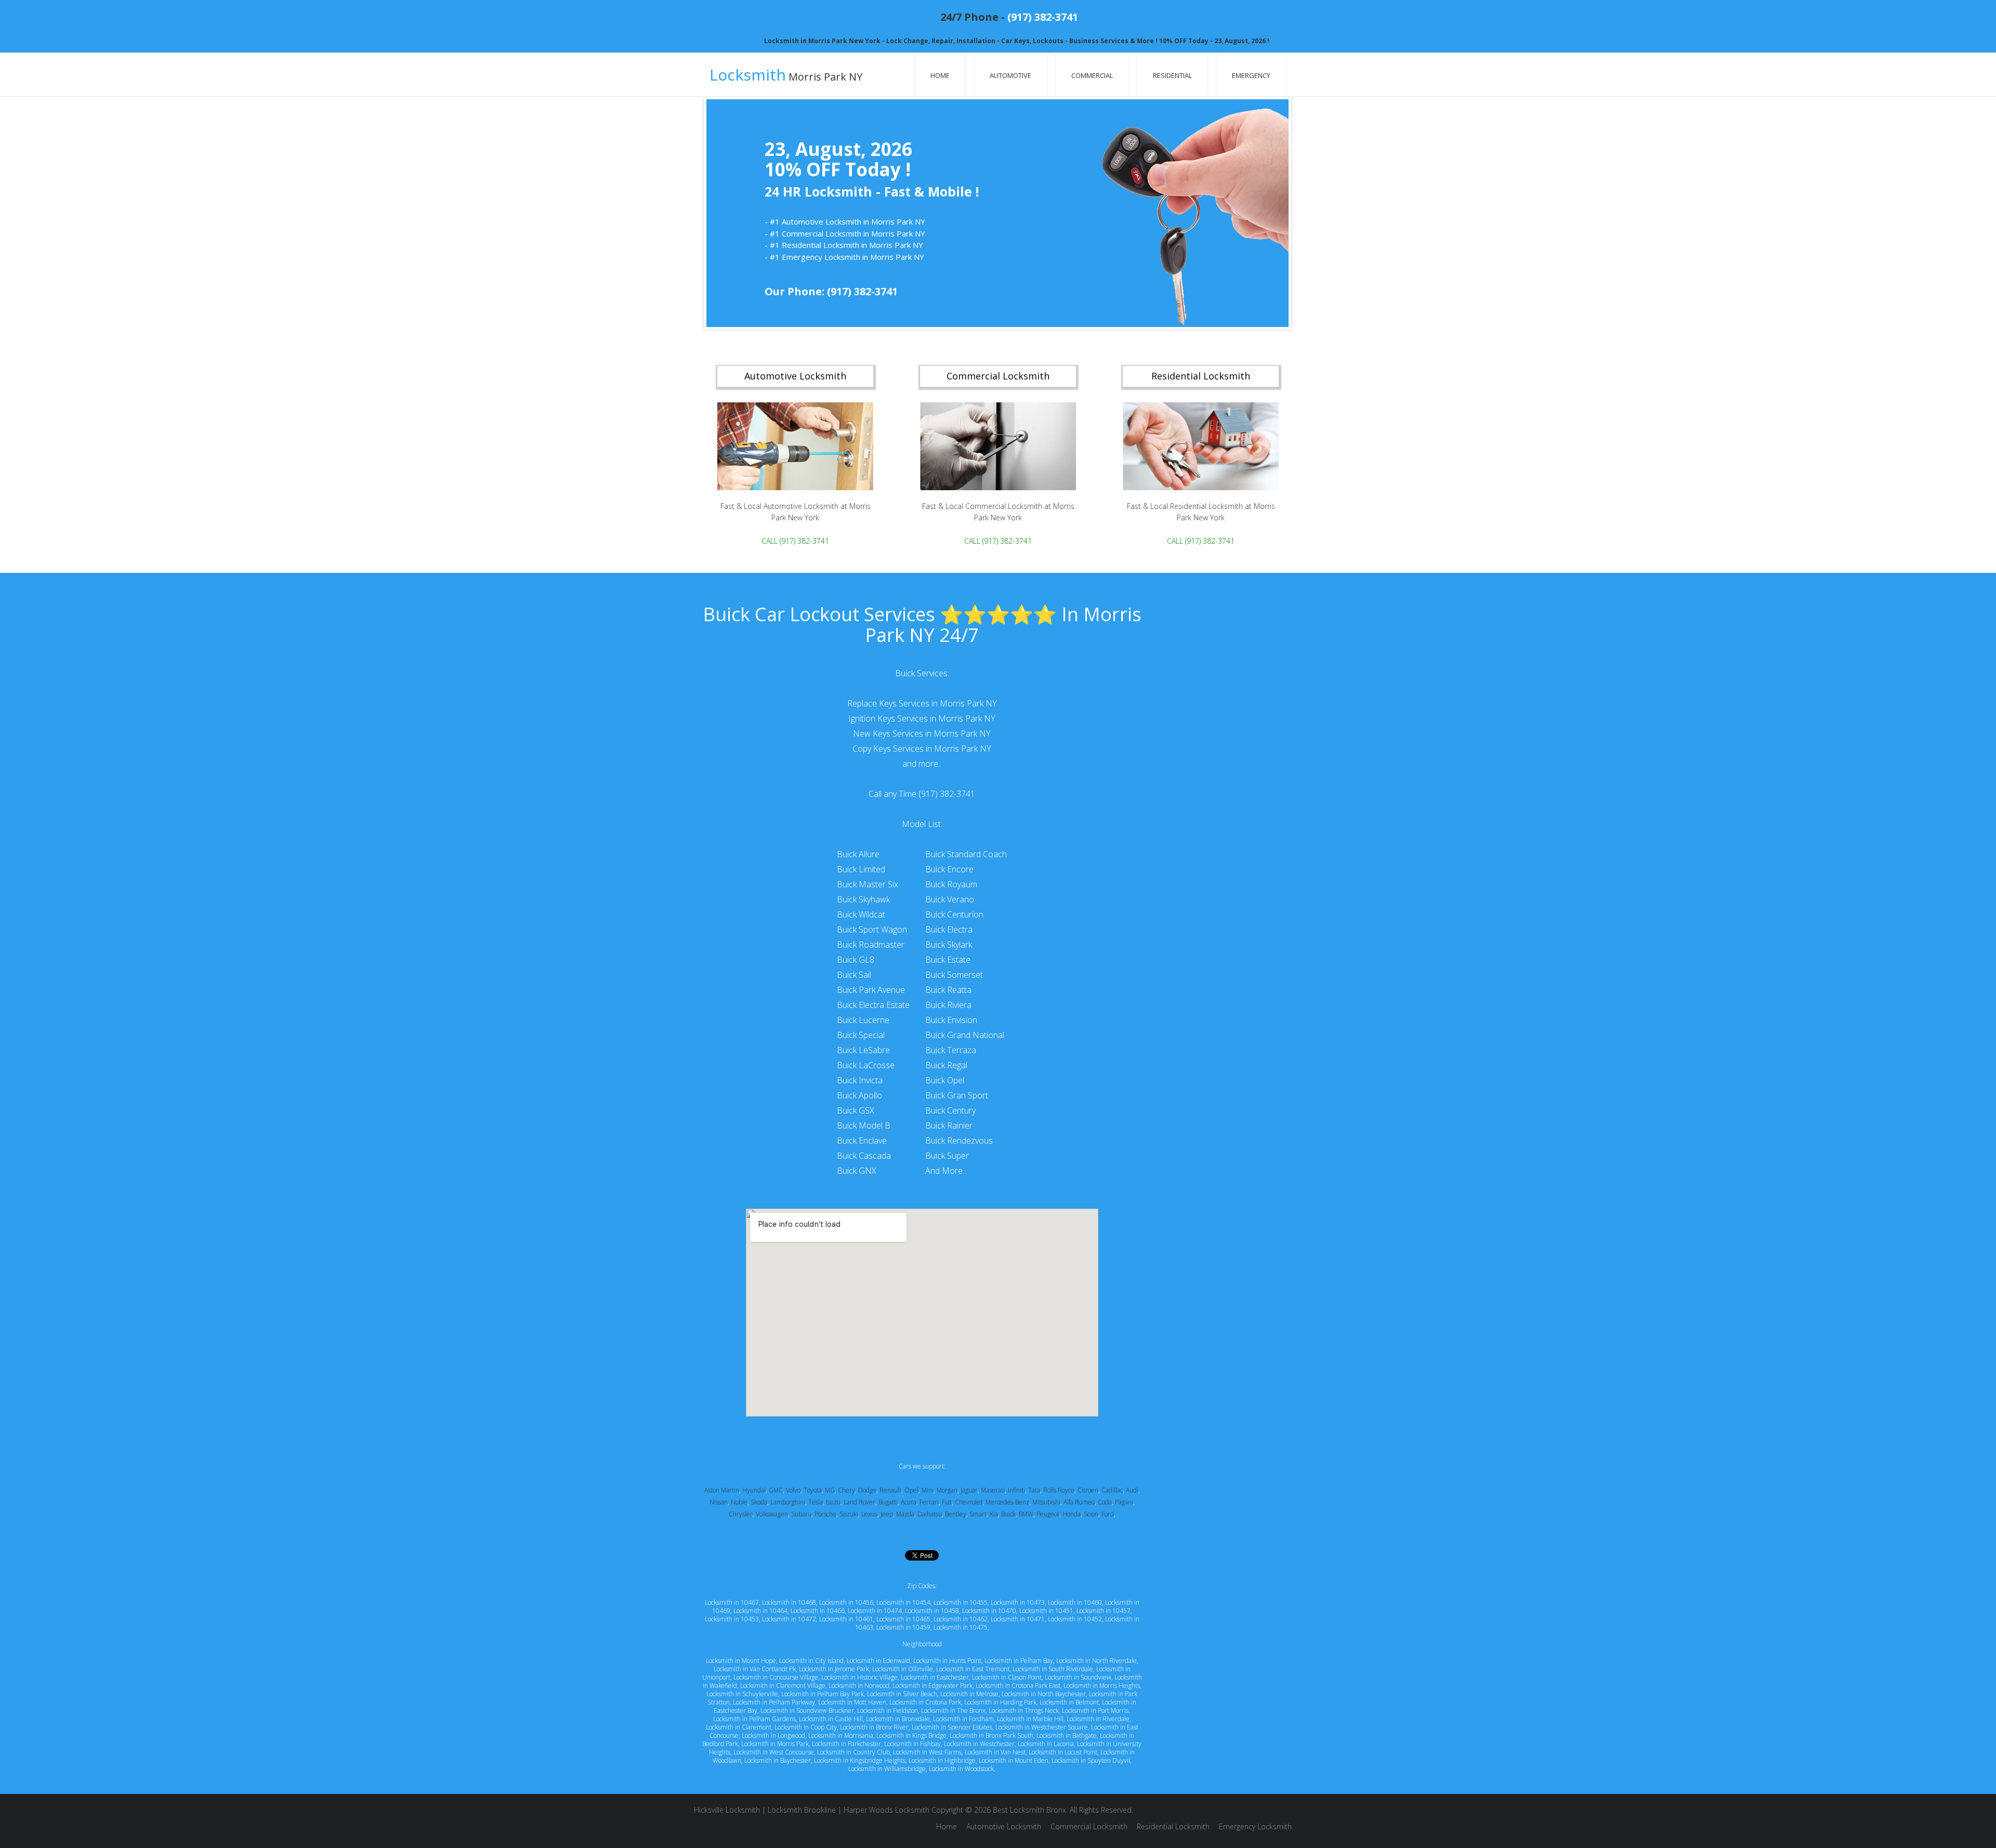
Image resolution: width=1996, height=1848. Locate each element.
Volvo (793, 1490)
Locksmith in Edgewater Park (933, 1686)
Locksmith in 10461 (846, 1619)
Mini (928, 1490)
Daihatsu (930, 1514)
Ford (1108, 1514)
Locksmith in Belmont (1069, 1702)
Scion (1091, 1514)
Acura (909, 1502)
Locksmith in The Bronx (953, 1711)
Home (940, 75)
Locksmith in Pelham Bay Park (823, 1694)
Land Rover (859, 1502)
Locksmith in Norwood (859, 1686)
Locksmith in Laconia (1046, 1744)
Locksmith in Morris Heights (1102, 1686)
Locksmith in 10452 (1075, 1619)
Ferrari (929, 1502)
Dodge (867, 1490)
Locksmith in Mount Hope (741, 1661)
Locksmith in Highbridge (942, 1760)
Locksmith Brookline (802, 1810)
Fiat (947, 1502)
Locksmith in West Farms (927, 1752)
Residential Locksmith (1173, 1826)
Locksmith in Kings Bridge (911, 1735)
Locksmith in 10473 (1018, 1602)
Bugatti (888, 1502)
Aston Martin (722, 1490)
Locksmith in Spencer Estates (952, 1727)
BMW (1026, 1514)
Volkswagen (772, 1514)
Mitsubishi (1046, 1502)
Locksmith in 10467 (732, 1602)
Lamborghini (788, 1502)
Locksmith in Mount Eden (1014, 1760)
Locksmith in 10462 (961, 1619)
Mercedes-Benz (1007, 1502)
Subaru (801, 1514)
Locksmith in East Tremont (973, 1669)
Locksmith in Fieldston (888, 1711)
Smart (978, 1514)
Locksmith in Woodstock (961, 1769)
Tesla (816, 1502)
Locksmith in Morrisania (841, 1735)
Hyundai (754, 1490)
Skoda (759, 1502)
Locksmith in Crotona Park (925, 1702)
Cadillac (1112, 1490)
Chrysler (741, 1514)
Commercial (1092, 75)
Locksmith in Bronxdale (898, 1719)
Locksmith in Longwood (773, 1735)
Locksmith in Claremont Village (783, 1686)
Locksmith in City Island (811, 1661)
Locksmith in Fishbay (912, 1744)
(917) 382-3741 (1043, 17)
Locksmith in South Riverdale (1053, 1669)
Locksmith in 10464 (760, 1611)
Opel (911, 1490)
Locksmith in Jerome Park (834, 1669)
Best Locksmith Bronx (1029, 1810)
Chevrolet (969, 1502)
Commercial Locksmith (1089, 1826)
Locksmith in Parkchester (846, 1744)
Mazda (905, 1514)
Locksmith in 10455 (961, 1602)
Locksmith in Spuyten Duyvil (1091, 1760)
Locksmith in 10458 (932, 1611)
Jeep (887, 1514)
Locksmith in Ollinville (903, 1669)
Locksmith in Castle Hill (831, 1719)
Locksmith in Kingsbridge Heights (860, 1760)
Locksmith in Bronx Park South (992, 1735)
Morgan (947, 1490)
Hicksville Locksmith (727, 1810)
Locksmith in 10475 (961, 1627)
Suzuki (849, 1514)
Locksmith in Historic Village (859, 1677)
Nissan (719, 1502)
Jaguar (969, 1490)
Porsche (825, 1514)
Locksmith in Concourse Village (776, 1677)
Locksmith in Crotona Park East (1018, 1686)
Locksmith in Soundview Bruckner (807, 1711)
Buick (1008, 1514)
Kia (994, 1514)
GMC (776, 1490)
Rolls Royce (1059, 1490)
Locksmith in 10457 (1104, 1611)
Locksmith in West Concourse (774, 1752)
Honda (1072, 1514)
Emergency (1251, 75)
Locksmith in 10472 (789, 1619)
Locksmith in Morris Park (775, 1744)
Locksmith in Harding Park (1000, 1702)
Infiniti (1016, 1490)
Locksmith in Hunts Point (947, 1661)
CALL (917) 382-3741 (795, 541)
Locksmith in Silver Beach (902, 1694)
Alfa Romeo (1079, 1502)
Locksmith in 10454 (903, 1602)
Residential (1172, 75)
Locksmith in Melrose (969, 1694)
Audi (1132, 1490)
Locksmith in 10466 (818, 1611)
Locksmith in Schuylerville (742, 1694)
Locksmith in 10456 (846, 1602)
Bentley (956, 1514)
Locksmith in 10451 (1046, 1611)
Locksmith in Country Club (853, 1752)
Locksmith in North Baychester (1044, 1694)
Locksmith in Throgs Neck (1024, 1711)
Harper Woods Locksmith (887, 1810)
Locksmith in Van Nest (995, 1752)
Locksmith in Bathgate (1067, 1735)
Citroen (1088, 1490)
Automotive (1010, 75)
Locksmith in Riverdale (1098, 1719)
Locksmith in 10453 (732, 1619)
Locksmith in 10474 (875, 1611)
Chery (846, 1490)
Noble (739, 1502)
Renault (890, 1490)
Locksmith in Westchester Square (1042, 1727)
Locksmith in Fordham (963, 1719)
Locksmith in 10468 (789, 1602)
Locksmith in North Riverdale (1097, 1661)
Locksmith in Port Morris (1095, 1711)
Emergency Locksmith (1255, 1826)
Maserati (993, 1490)
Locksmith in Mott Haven (852, 1702)
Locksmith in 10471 (1018, 1619)
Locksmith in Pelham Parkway (774, 1702)
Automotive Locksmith (1004, 1826)
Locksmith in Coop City (806, 1727)
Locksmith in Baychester (778, 1760)
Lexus (869, 1514)
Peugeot (1048, 1514)
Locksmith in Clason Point (1007, 1677)
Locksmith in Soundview (1078, 1677)
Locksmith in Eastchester (935, 1677)
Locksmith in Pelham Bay (1019, 1661)
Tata (1034, 1490)
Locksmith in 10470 (989, 1611)
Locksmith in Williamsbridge (887, 1769)
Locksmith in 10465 (903, 1619)
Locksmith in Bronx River (874, 1727)
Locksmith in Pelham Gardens (754, 1719)
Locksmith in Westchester (979, 1744)
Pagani (1124, 1502)
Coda (1105, 1502)
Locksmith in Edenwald (878, 1661)
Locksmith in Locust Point (1063, 1752)
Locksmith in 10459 (903, 1627)
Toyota (813, 1490)
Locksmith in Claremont (739, 1727)
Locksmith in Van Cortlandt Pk (755, 1669)
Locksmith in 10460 (1075, 1602)
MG (830, 1490)
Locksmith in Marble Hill (1030, 1719)
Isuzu (833, 1502)
